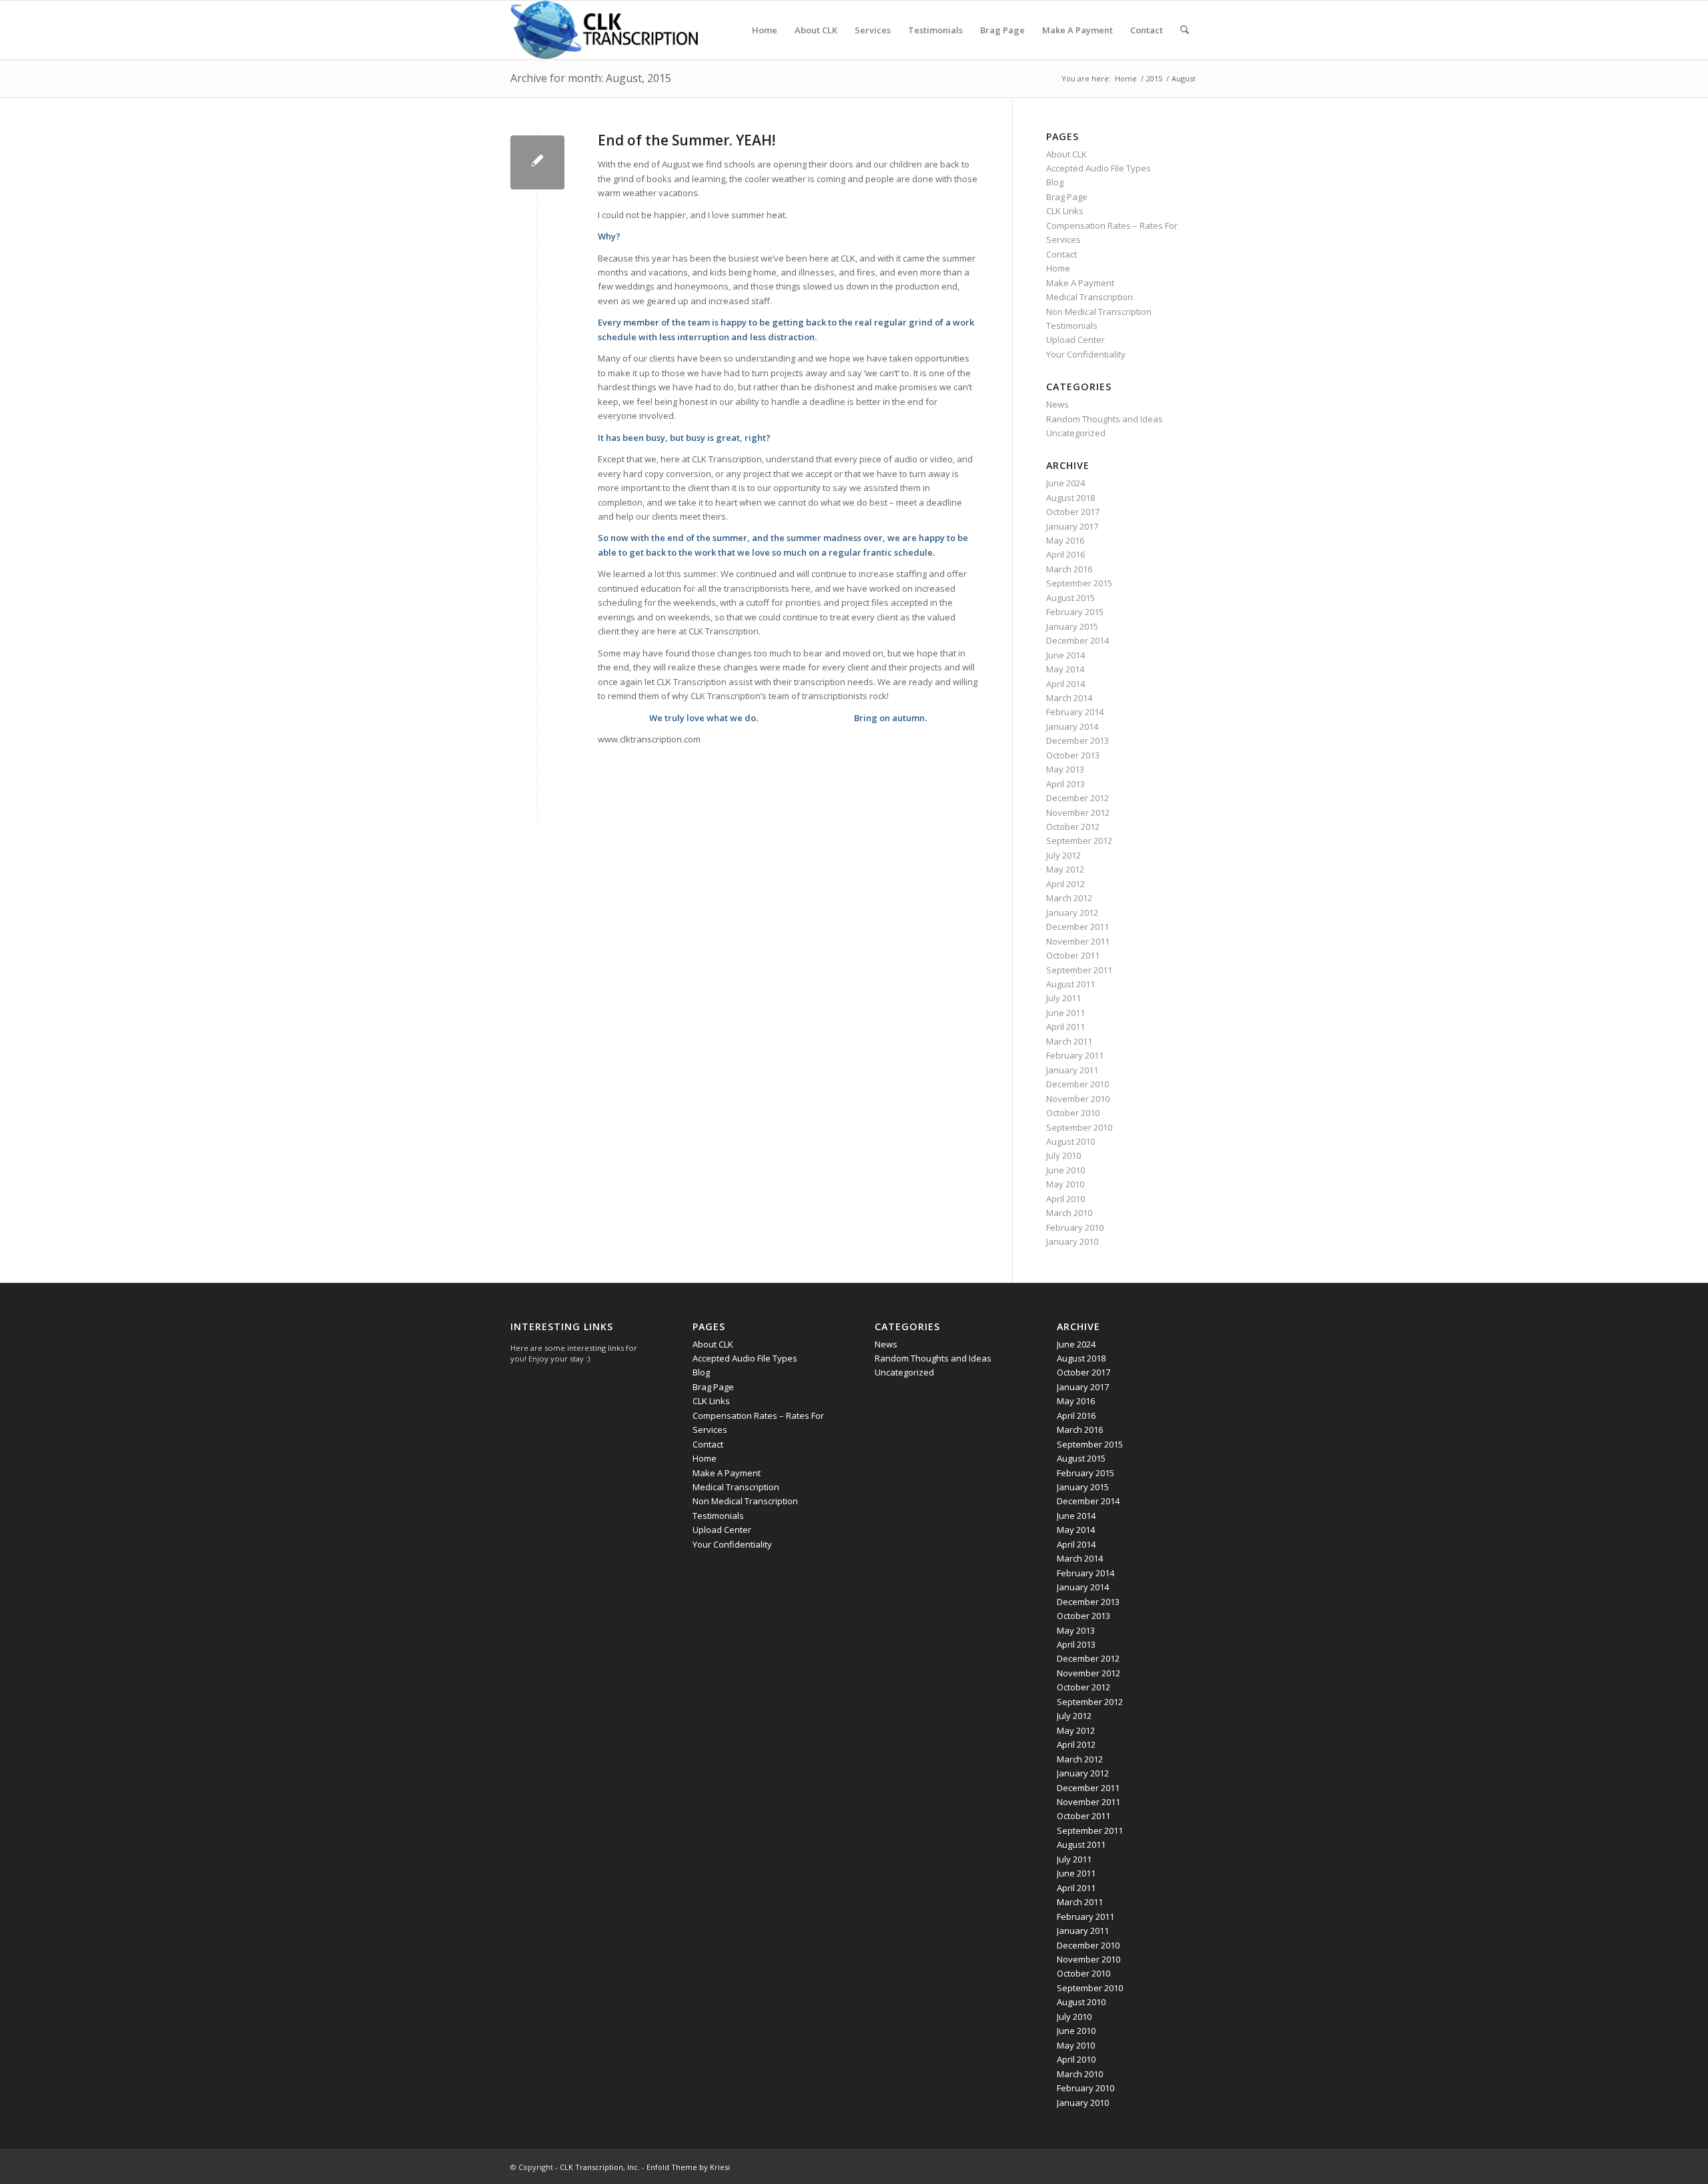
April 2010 (1065, 1199)
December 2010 (1078, 1084)
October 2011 (1073, 955)
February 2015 (1075, 612)
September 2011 (1079, 970)
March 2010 (1069, 1213)
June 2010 (1065, 1170)
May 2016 (1065, 540)
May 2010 (1065, 1184)
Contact (1061, 254)
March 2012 (1069, 898)
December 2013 (1078, 740)
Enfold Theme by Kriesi (688, 2167)
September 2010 (1079, 1127)
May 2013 (1065, 769)
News (1057, 404)
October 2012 (1073, 827)
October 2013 (1073, 755)
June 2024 (1065, 483)
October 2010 (1073, 1113)
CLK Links (1065, 211)
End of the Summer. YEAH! (687, 140)
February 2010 (1075, 1227)
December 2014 (1078, 640)
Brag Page (1067, 197)
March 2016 (1069, 569)
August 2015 (1071, 598)
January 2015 (1072, 626)
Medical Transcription (1090, 297)
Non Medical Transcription (1099, 312)
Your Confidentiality (1086, 354)
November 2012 (1078, 812)
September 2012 (1079, 841)
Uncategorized (1076, 433)
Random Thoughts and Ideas (1105, 419)
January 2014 (1072, 726)
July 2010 (1063, 1155)
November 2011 (1078, 941)
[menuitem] (765, 30)
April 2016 (1065, 554)
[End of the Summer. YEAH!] (537, 162)
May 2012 (1065, 869)
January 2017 (1072, 526)
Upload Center (1076, 340)
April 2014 (1065, 684)
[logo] (604, 30)
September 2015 (1079, 583)
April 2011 (1065, 1027)
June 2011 (1065, 1013)
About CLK (1066, 154)
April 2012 (1065, 884)
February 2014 (1075, 712)
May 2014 (1065, 669)
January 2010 (1072, 1241)
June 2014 (1065, 655)
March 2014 (1069, 698)
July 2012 (1063, 855)
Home (1058, 268)
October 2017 (1073, 512)
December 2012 (1078, 798)
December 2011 (1078, 927)
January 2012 (1072, 913)
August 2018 (1071, 498)
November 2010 (1078, 1099)
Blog (1055, 182)
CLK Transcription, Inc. (600, 2167)
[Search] (1185, 30)
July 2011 (1063, 998)
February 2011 (1075, 1055)
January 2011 (1072, 1070)
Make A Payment (1080, 283)
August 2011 (1071, 984)
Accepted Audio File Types (1099, 168)
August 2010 (1071, 1141)
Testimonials (1072, 326)
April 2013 (1065, 784)
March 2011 (1069, 1041)
